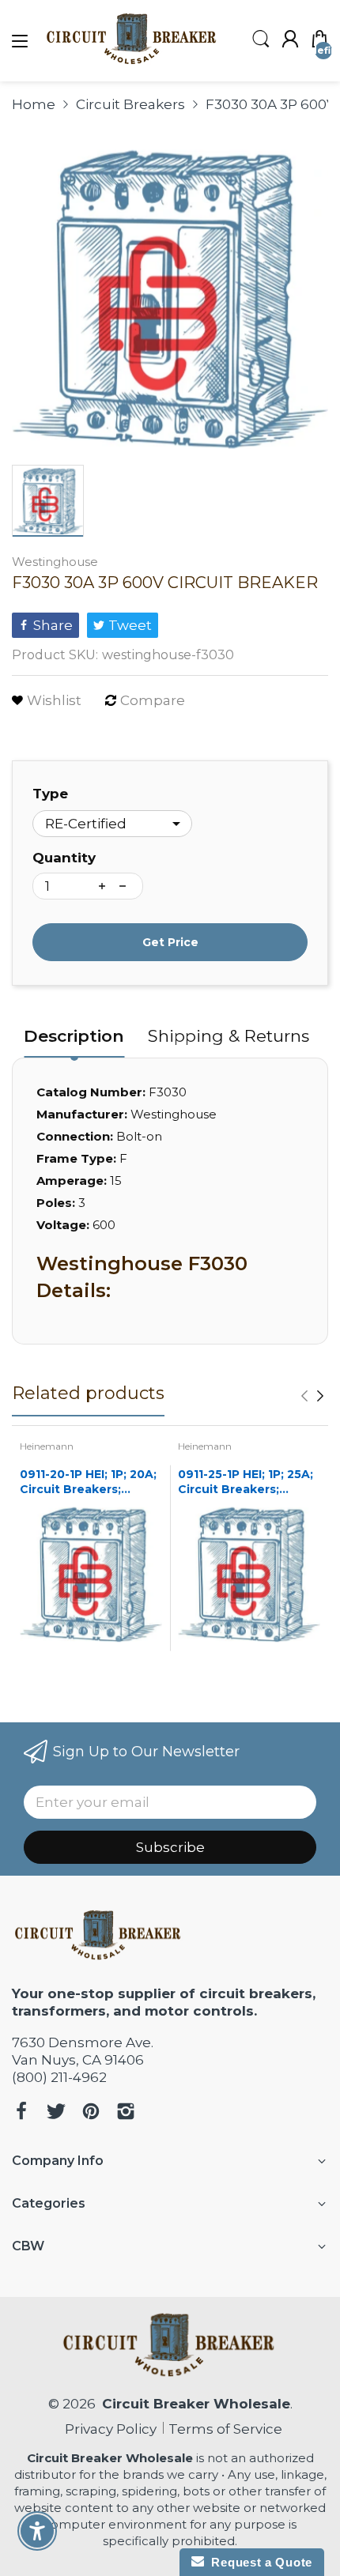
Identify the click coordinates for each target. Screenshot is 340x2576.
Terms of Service (225, 2429)
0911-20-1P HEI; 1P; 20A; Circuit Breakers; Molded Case (88, 1482)
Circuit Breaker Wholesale (196, 2404)
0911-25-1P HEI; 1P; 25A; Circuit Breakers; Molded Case (246, 1482)
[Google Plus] (126, 2113)
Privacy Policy (108, 2429)
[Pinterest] (91, 2113)
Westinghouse (55, 562)
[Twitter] (56, 2113)
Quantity (64, 858)
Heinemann (47, 1446)
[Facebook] (21, 2113)
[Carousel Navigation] (312, 1396)
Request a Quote (258, 2562)
